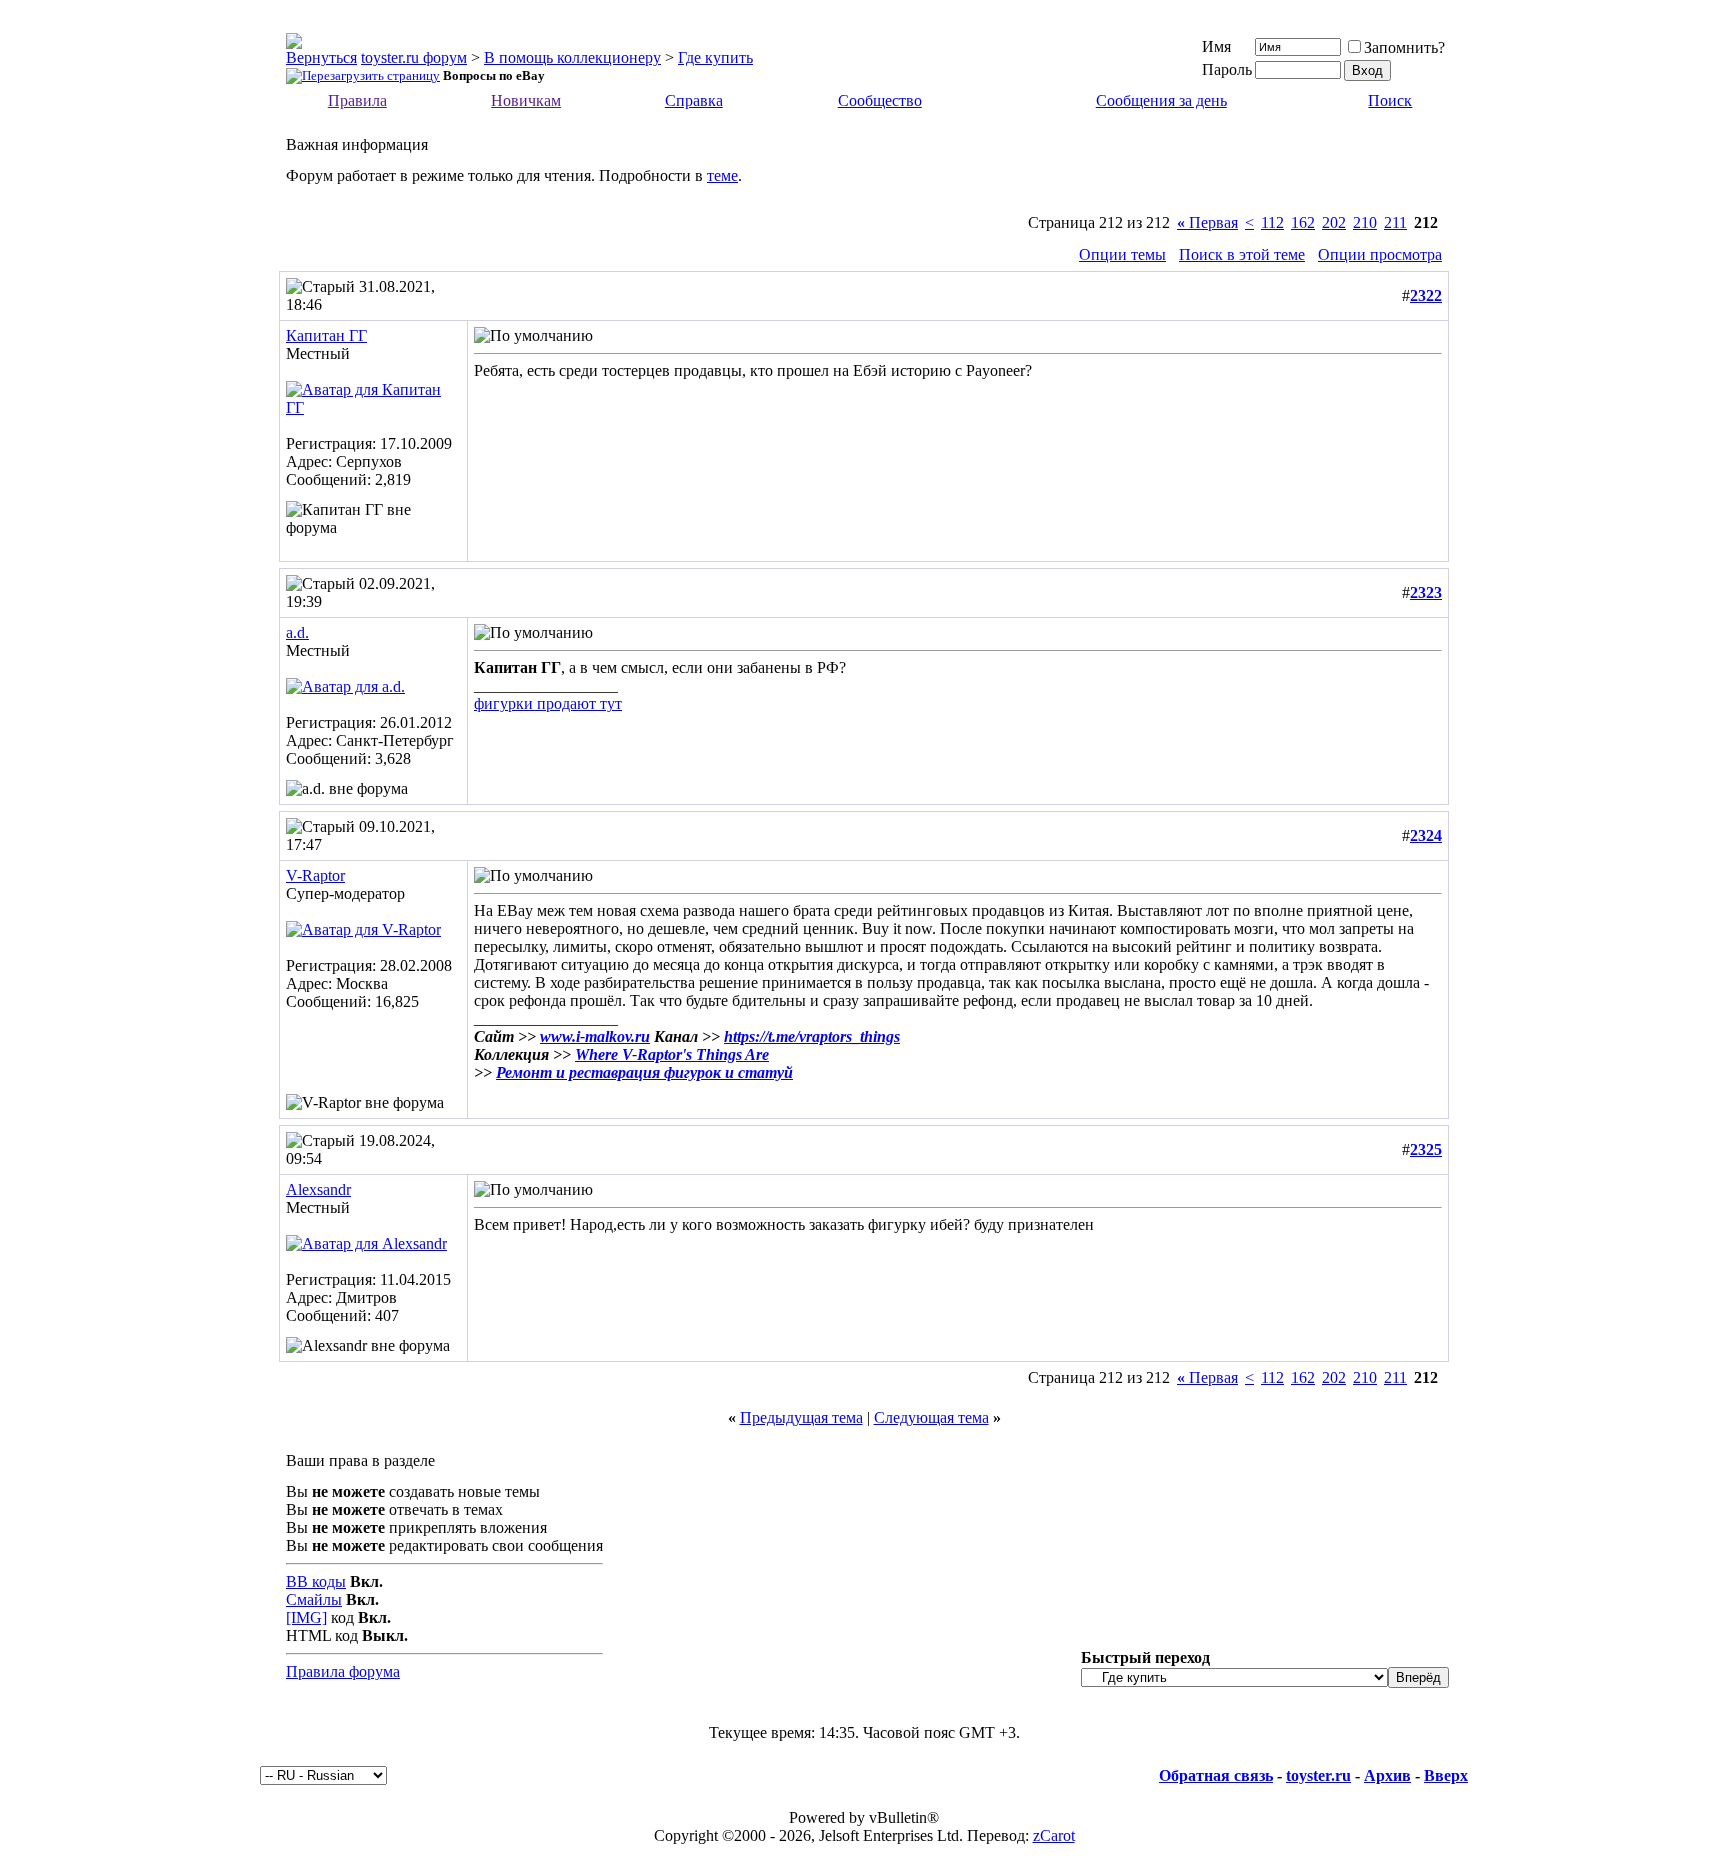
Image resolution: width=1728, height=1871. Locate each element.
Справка (694, 100)
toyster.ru (1318, 1775)
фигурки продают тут (548, 703)
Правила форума (343, 1671)
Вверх (1446, 1775)
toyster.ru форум (414, 57)
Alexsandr (318, 1189)
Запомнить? (1404, 47)
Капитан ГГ (326, 335)
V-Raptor (315, 875)
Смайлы (314, 1599)
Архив (1387, 1775)
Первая (1207, 222)
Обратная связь (1216, 1775)
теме (722, 175)
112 (1272, 222)
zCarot (1054, 1835)
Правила (357, 100)
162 (1303, 222)
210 (1365, 222)
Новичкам (526, 100)
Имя (1216, 46)
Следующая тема (931, 1417)
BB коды (316, 1581)
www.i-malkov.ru (595, 1036)
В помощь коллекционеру (572, 57)
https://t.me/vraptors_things (812, 1036)
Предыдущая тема (801, 1417)
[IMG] (306, 1617)
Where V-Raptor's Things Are (672, 1054)
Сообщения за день (1161, 100)
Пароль (1227, 69)
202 (1334, 222)
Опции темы (1122, 254)
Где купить (715, 57)
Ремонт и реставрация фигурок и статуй (644, 1072)
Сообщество (880, 100)
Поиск (1390, 100)
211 (1395, 222)
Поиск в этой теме (1242, 254)
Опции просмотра (1380, 254)
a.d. (297, 632)
